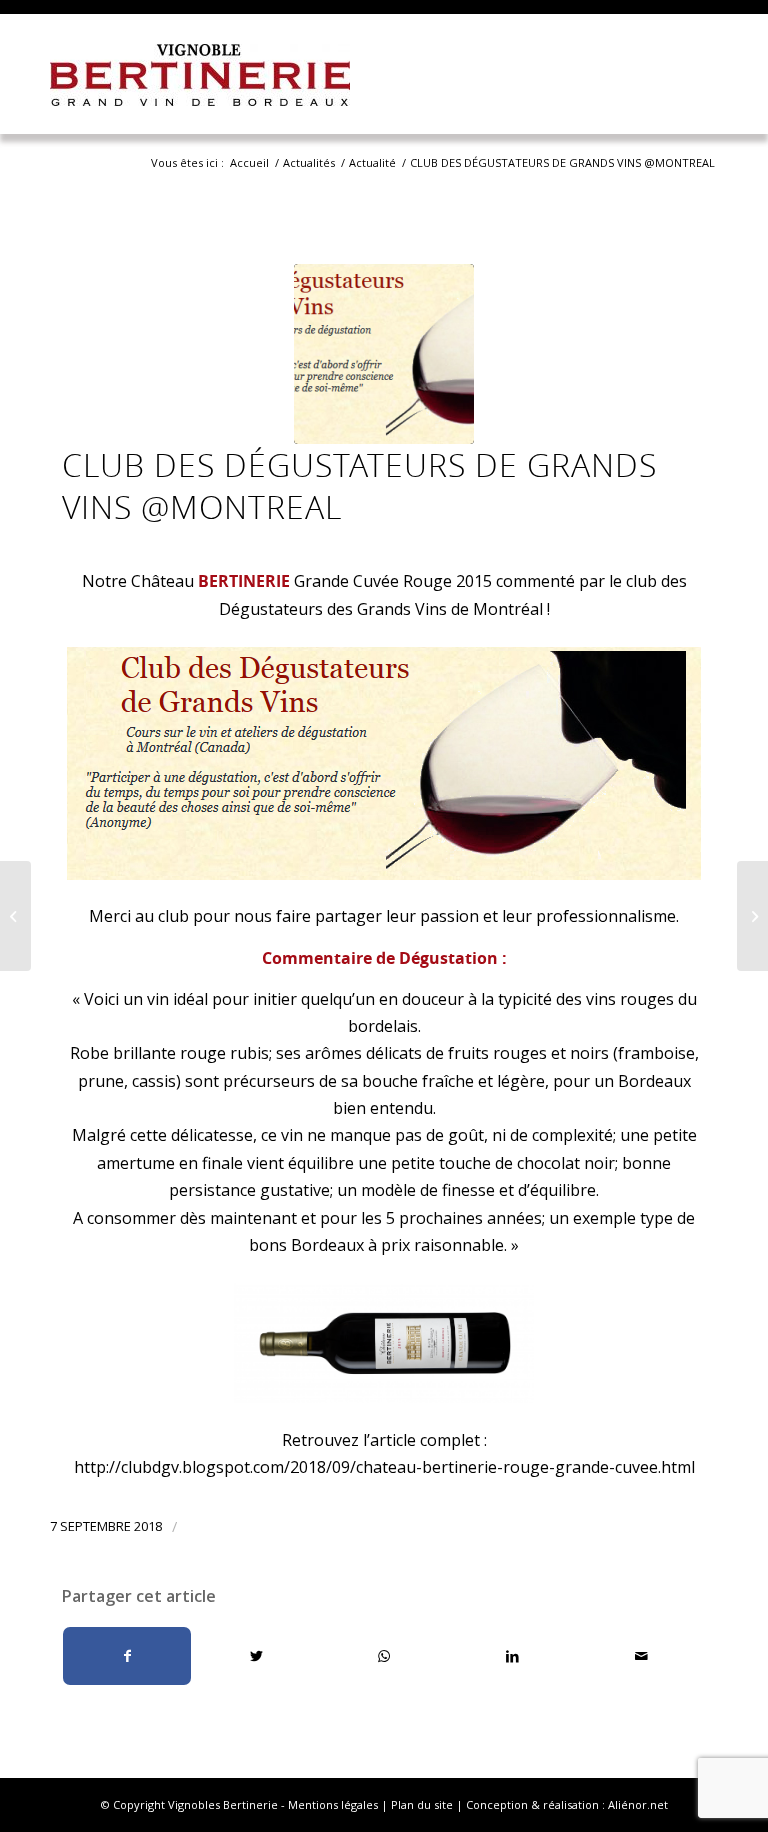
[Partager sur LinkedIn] (512, 1656)
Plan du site (422, 1804)
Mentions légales (333, 1804)
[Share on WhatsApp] (384, 1656)
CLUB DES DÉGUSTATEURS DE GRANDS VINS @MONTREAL (359, 485)
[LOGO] (384, 354)
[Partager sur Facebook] (127, 1656)
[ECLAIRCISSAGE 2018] (15, 916)
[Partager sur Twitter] (255, 1656)
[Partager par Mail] (641, 1656)
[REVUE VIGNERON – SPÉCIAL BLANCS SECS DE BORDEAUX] (752, 916)
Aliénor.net (638, 1804)
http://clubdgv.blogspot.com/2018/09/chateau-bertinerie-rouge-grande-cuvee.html (384, 1467)
